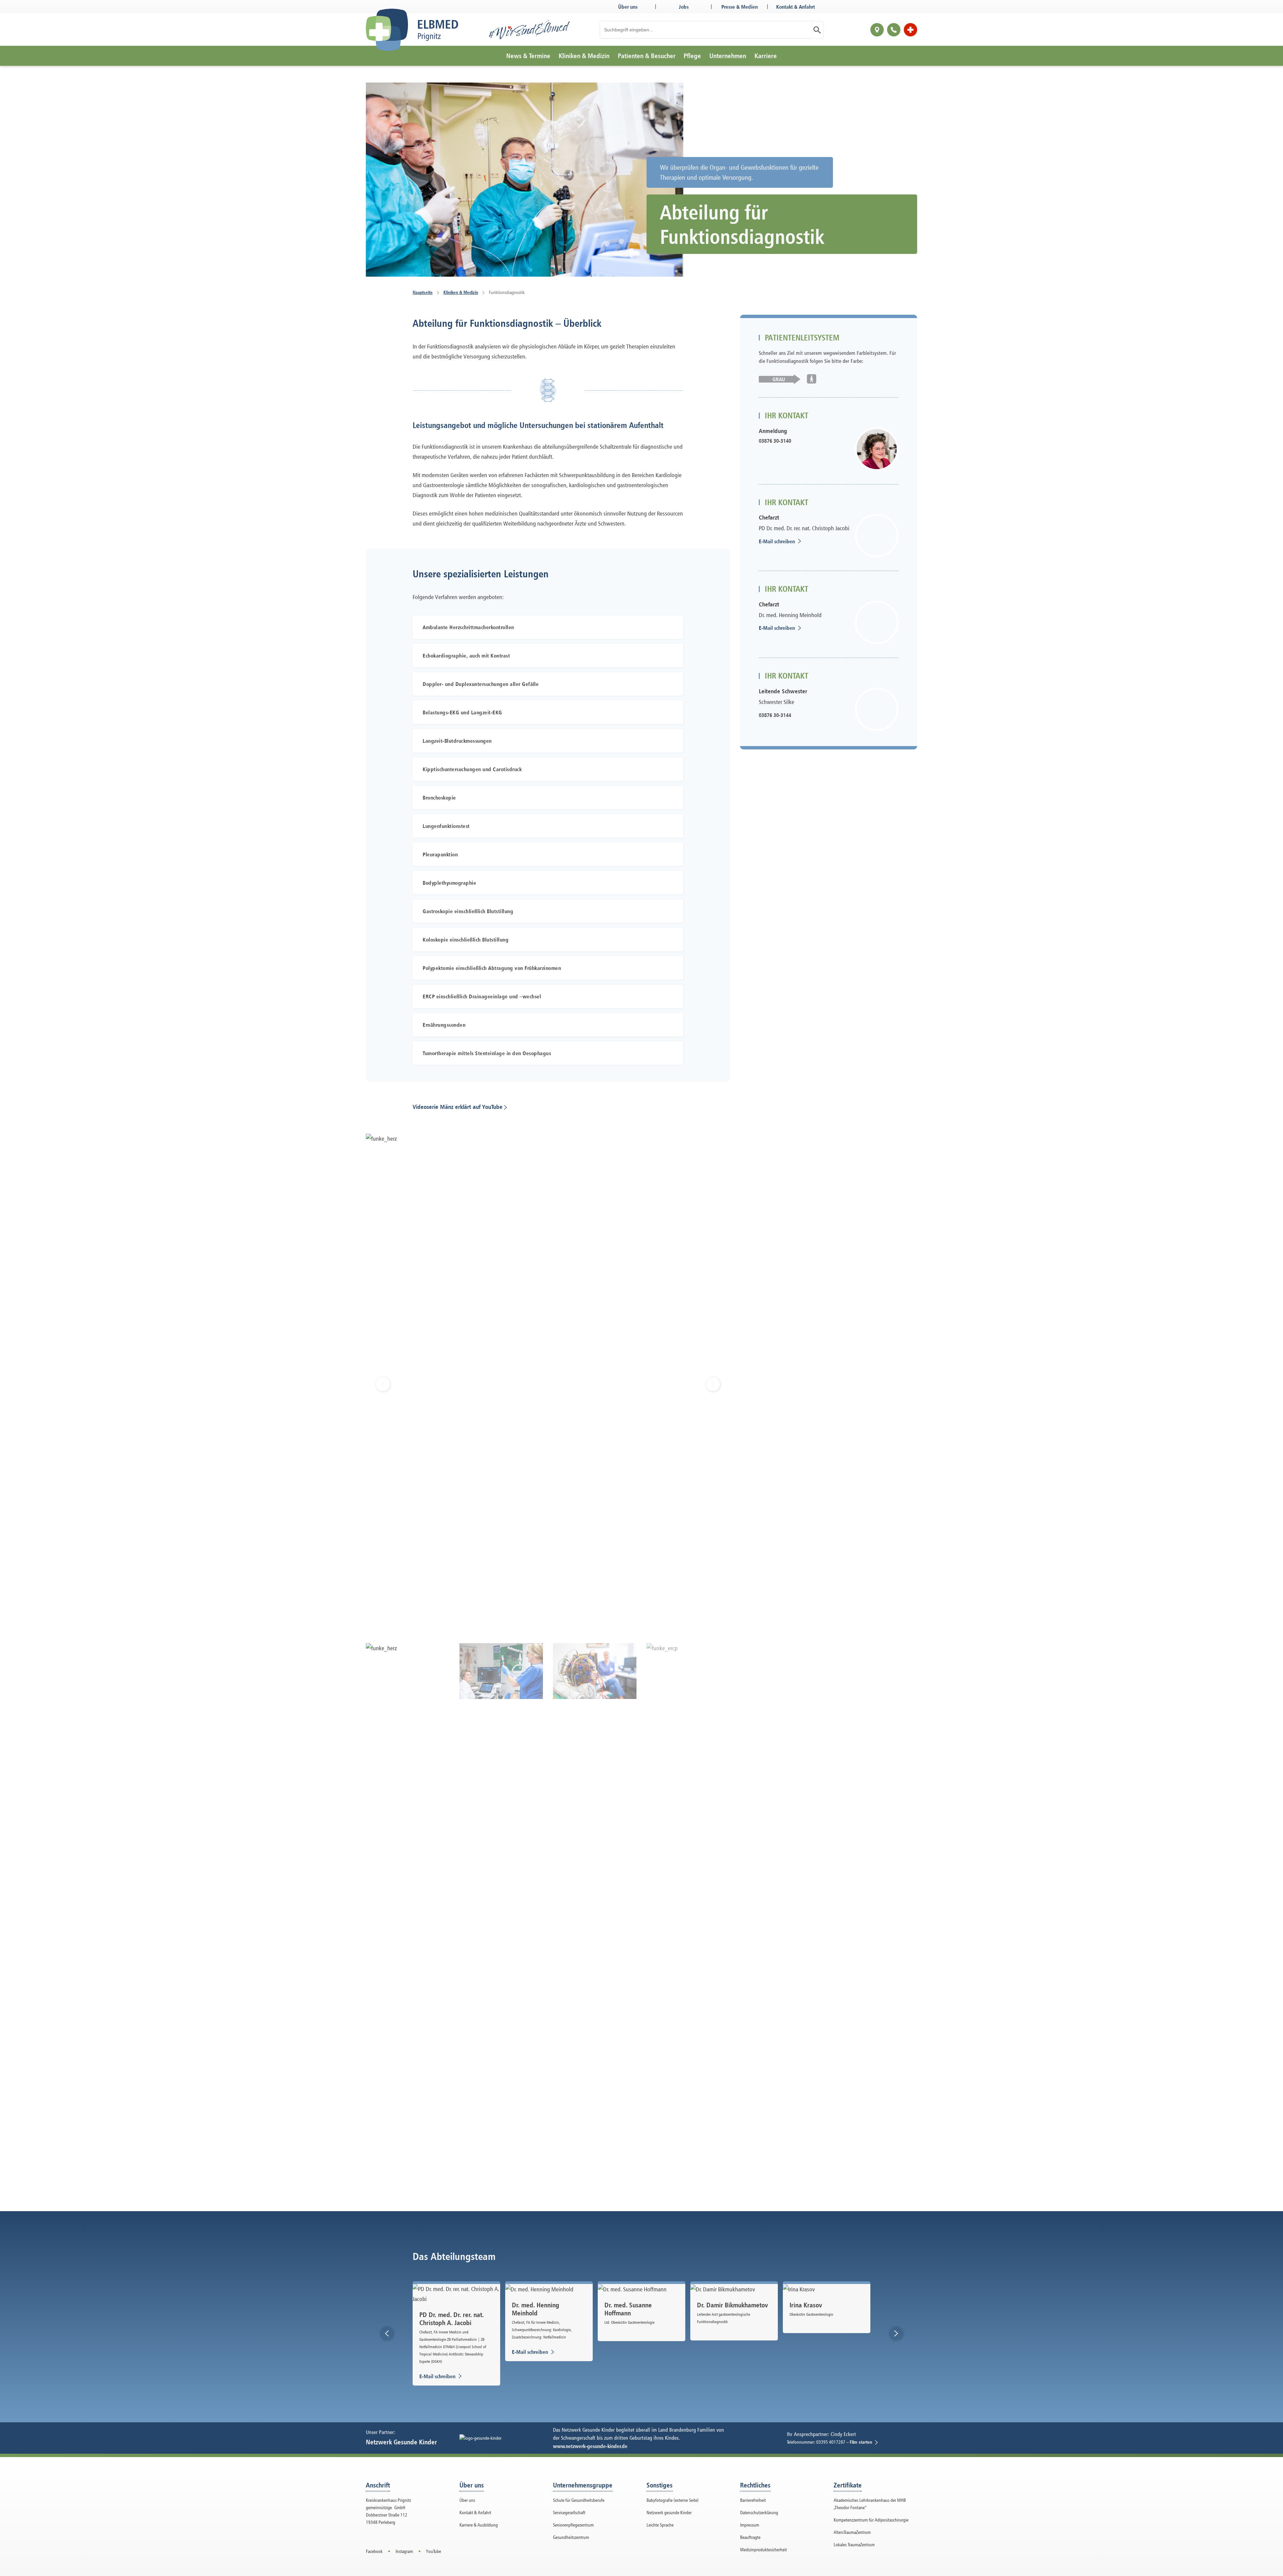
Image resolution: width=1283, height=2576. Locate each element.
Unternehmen (728, 56)
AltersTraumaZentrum (852, 2532)
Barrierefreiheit (753, 2500)
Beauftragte (750, 2537)
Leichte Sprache (660, 2525)
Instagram (404, 2551)
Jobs (684, 7)
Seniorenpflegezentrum (573, 2525)
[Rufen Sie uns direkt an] (894, 30)
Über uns (628, 7)
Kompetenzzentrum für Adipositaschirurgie (871, 2520)
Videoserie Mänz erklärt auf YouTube (458, 1107)
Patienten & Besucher (647, 56)
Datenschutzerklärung (759, 2512)
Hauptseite (423, 292)
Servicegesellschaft (569, 2512)
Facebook (374, 2551)
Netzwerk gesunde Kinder (669, 2512)
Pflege (692, 56)
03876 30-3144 (775, 715)
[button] (387, 2333)
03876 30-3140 (775, 441)
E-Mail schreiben (783, 541)
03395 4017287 (831, 2442)
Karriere (766, 56)
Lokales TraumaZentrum (854, 2544)
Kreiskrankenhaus (743, 79)
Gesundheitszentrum (571, 2537)
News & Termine (528, 56)
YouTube (434, 2551)
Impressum (750, 2525)
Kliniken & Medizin (584, 56)
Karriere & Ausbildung (479, 2525)
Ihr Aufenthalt (647, 79)
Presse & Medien (740, 7)
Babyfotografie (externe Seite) (673, 2500)
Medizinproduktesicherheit (763, 2549)
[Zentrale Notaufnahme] (910, 30)
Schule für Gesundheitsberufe (579, 2500)
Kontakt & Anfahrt (796, 7)
